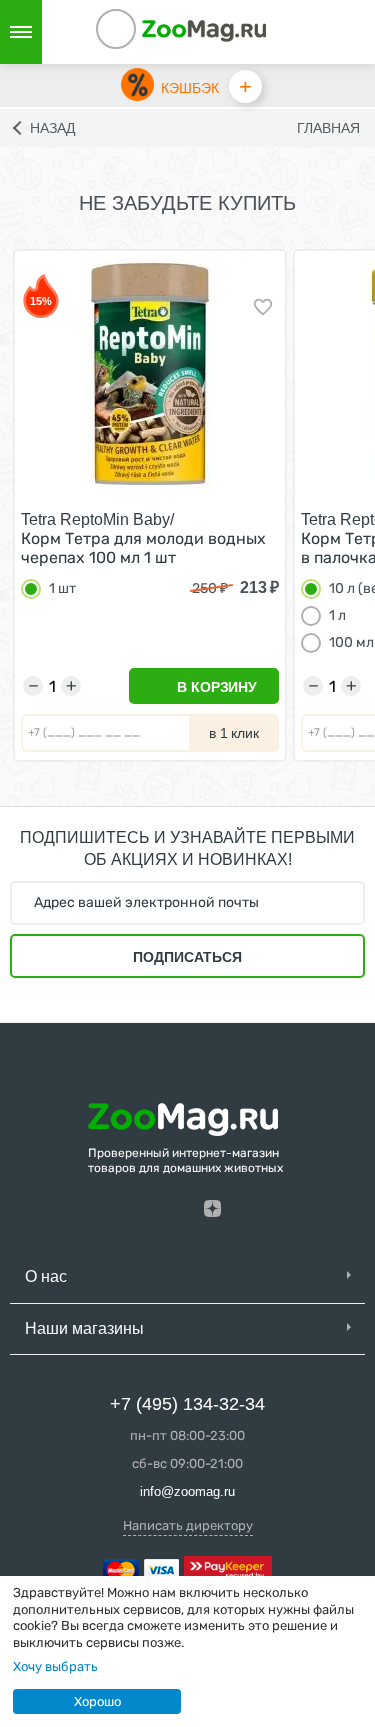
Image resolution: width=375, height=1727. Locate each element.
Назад (52, 128)
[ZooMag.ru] (204, 29)
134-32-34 (143, 32)
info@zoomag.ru (187, 1491)
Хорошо (97, 1701)
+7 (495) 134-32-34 (187, 1404)
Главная (328, 128)
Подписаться (187, 957)
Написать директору (188, 1525)
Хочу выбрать (55, 1666)
